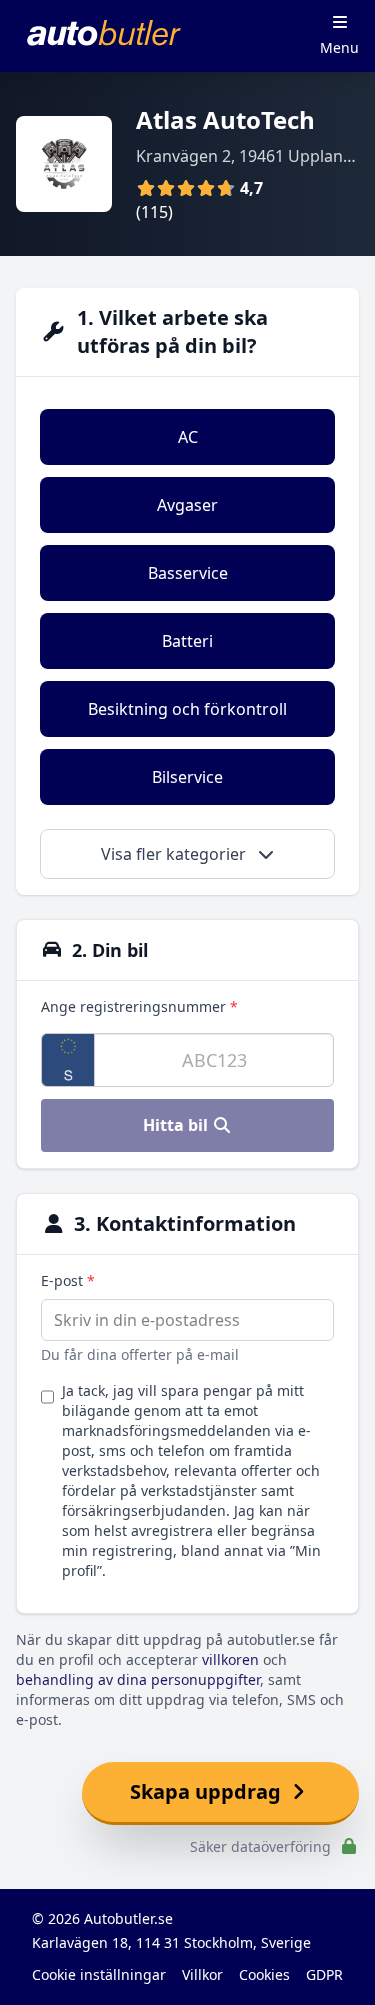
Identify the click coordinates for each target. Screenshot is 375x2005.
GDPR (324, 1974)
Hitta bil (177, 1125)
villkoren (230, 1659)
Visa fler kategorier (175, 854)
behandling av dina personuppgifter (138, 1679)
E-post (68, 1280)
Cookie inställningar (99, 1974)
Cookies (264, 1974)
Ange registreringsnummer (139, 1006)
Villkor (202, 1974)
